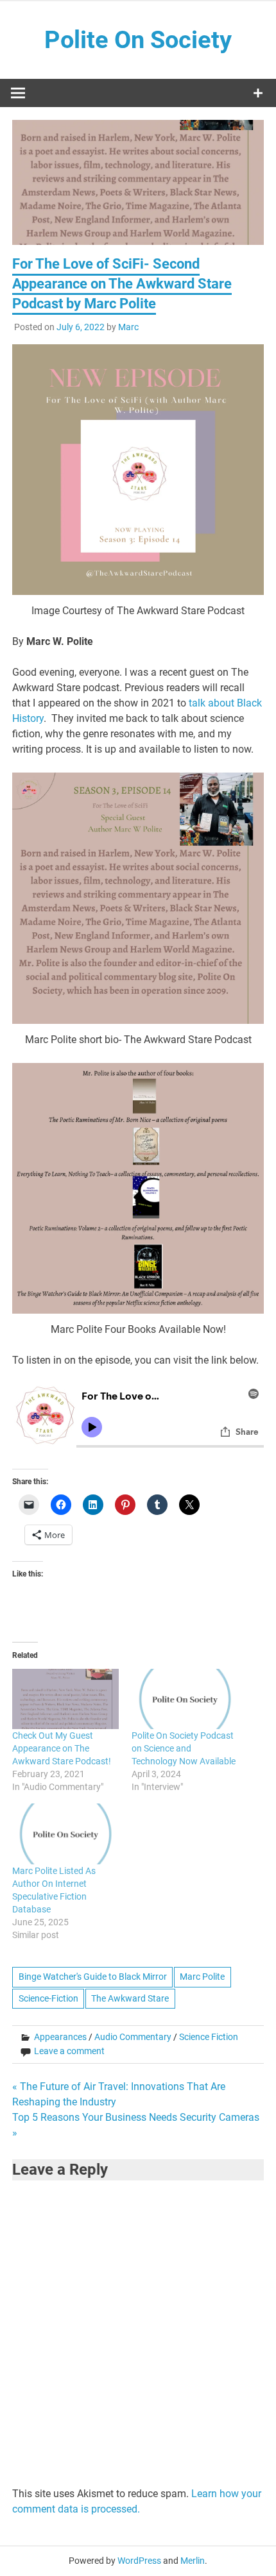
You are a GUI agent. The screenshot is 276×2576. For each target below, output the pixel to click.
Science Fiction (209, 2037)
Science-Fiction (48, 1998)
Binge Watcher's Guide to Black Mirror (93, 1977)
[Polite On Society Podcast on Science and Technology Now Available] (185, 1699)
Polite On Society (138, 40)
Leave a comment (69, 2051)
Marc (128, 327)
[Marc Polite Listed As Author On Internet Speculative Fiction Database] (65, 1834)
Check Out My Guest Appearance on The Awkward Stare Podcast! (62, 1748)
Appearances (60, 2037)
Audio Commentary (133, 2037)
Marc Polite (202, 1977)
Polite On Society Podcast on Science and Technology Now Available (184, 1748)
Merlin (193, 2561)
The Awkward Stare (130, 1998)
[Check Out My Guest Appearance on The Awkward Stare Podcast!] (65, 1699)
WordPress (139, 2561)
